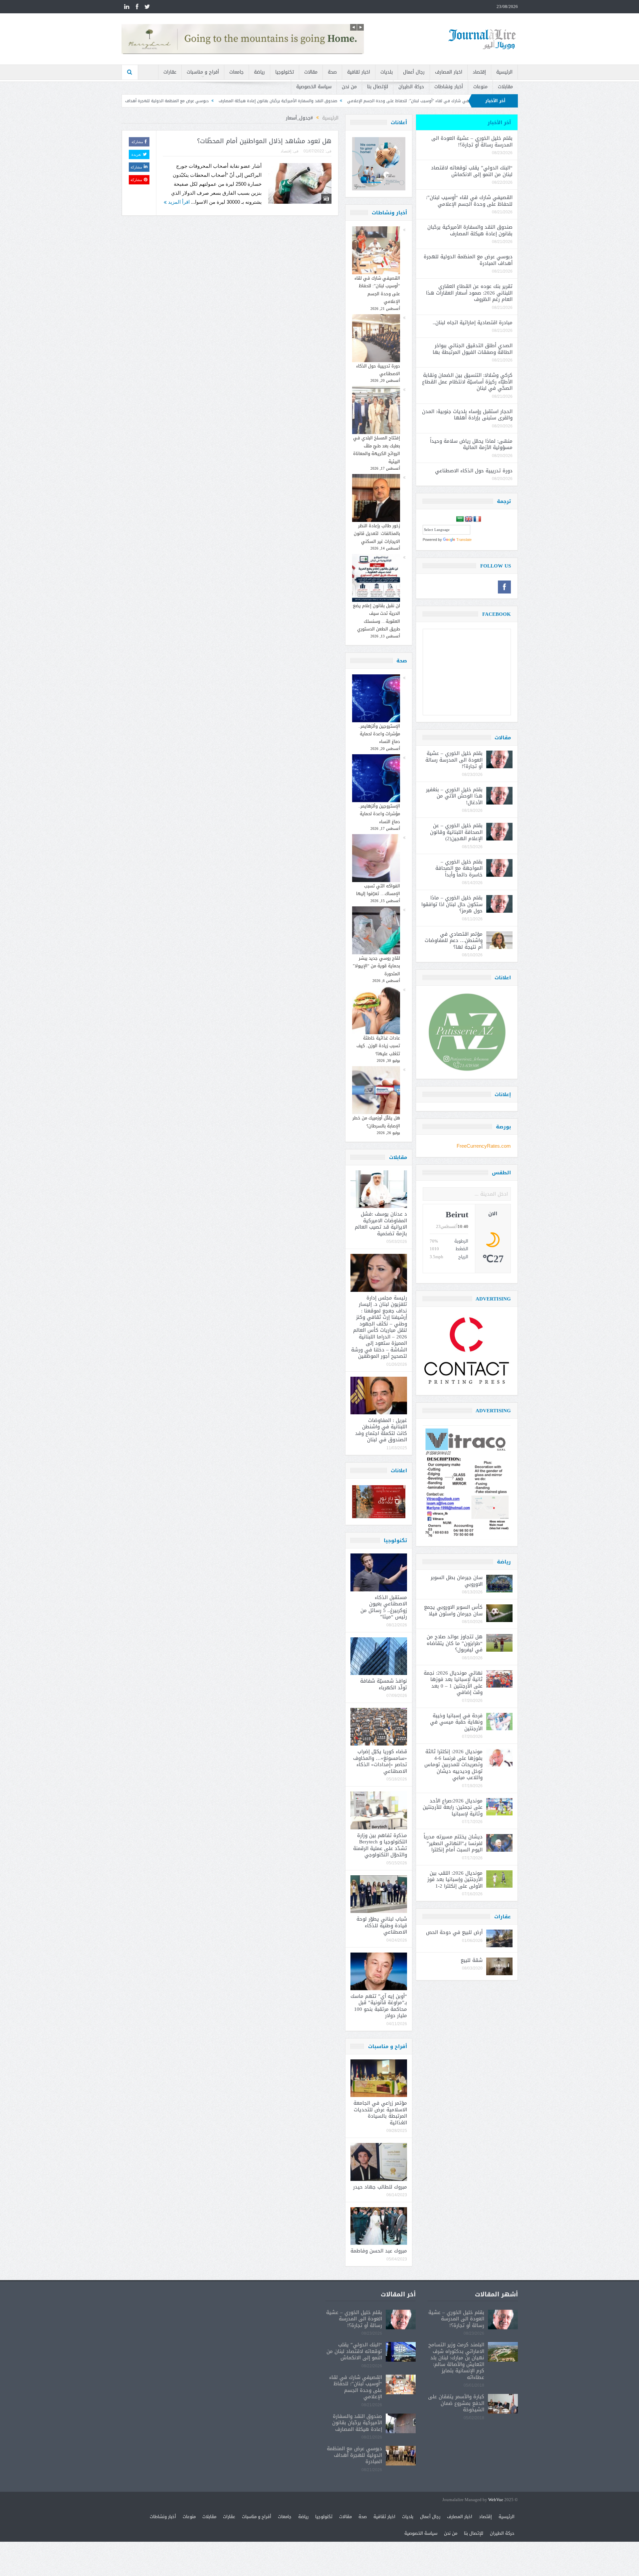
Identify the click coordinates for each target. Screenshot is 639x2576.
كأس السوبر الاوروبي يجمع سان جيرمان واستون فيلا (453, 1610)
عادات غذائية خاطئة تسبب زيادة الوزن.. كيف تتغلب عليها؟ (378, 1046)
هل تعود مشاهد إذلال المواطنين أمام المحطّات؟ (264, 141)
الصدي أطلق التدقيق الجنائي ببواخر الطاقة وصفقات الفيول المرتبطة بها (473, 349)
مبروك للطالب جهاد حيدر (380, 2187)
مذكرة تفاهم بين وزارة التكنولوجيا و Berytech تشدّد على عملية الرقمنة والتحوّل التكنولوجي (380, 1845)
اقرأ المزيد (178, 202)
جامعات (236, 72)
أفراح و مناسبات (203, 72)
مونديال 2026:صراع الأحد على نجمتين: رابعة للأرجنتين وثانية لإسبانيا (453, 1807)
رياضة (259, 72)
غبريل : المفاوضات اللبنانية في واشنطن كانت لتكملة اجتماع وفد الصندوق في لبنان (381, 1430)
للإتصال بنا (378, 87)
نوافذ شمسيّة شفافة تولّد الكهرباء (384, 1684)
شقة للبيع (472, 1960)
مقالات (311, 72)
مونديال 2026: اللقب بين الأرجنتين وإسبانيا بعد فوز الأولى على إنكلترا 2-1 (455, 1879)
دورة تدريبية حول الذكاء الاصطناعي (378, 370)
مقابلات (505, 87)
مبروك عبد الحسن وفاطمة (379, 2251)
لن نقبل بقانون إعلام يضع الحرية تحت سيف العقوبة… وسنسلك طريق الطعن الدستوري (376, 617)
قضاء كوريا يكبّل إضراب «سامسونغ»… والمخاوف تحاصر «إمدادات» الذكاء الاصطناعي (380, 1761)
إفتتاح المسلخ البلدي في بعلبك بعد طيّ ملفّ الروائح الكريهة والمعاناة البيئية (377, 450)
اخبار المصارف (449, 72)
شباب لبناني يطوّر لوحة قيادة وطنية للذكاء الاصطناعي (382, 1925)
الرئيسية (504, 72)
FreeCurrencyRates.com (484, 1146)
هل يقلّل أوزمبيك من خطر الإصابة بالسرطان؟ (376, 1122)
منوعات (480, 87)
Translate (464, 540)
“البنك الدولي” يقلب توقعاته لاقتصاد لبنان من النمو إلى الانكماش (472, 171)
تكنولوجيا (285, 72)
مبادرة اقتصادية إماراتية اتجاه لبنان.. (473, 323)
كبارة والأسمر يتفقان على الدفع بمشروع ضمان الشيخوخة (456, 2403)
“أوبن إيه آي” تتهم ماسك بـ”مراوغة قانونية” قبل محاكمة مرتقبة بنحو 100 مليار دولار (379, 2006)
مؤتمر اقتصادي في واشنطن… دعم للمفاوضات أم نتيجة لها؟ (454, 940)
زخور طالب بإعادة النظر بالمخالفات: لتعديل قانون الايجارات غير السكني (377, 534)
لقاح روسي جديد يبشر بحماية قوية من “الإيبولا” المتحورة (376, 966)
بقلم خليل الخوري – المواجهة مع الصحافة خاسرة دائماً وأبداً (459, 868)
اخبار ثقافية (359, 72)
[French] (477, 519)
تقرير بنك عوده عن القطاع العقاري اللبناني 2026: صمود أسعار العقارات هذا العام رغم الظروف (155, 101)
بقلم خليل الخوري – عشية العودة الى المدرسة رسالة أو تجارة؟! (472, 141)
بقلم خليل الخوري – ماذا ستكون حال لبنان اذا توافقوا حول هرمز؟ (452, 904)
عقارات (170, 72)
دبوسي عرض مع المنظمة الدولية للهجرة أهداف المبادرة (294, 101)
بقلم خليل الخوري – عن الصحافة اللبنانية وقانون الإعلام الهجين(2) (456, 832)
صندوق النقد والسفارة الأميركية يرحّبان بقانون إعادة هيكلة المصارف (412, 101)
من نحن (349, 87)
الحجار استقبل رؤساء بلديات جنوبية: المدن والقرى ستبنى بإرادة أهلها (467, 415)
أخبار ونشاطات (449, 87)
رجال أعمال (414, 72)
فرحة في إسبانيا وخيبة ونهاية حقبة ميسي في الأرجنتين (456, 1722)
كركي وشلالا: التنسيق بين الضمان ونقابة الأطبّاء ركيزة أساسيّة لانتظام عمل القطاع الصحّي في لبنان (467, 382)
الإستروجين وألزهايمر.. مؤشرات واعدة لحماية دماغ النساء (379, 734)
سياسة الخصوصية (314, 87)
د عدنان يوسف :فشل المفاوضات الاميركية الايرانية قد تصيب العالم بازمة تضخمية (381, 1224)
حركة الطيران (411, 87)
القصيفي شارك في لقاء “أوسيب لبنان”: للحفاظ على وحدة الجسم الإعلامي (377, 290)
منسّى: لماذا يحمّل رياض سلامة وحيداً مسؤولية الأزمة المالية (471, 444)
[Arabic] (460, 519)
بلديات (387, 72)
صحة (332, 72)
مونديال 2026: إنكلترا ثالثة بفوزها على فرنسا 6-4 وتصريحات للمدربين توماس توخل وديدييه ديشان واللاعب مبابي (453, 1764)
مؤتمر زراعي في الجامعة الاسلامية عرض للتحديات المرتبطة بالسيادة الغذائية (380, 2113)
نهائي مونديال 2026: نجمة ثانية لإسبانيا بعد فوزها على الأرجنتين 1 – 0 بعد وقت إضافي (453, 1683)
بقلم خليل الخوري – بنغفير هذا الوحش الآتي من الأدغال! (454, 796)
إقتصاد (479, 72)
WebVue (496, 2500)
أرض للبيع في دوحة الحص (454, 1932)
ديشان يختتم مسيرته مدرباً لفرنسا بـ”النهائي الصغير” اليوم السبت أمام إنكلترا (453, 1843)
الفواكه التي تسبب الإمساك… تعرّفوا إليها (378, 890)
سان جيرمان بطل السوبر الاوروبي (457, 1581)
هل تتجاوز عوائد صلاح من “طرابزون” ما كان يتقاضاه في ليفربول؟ (455, 1643)
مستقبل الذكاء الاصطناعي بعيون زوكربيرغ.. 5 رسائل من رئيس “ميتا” (384, 1607)
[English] (469, 519)
